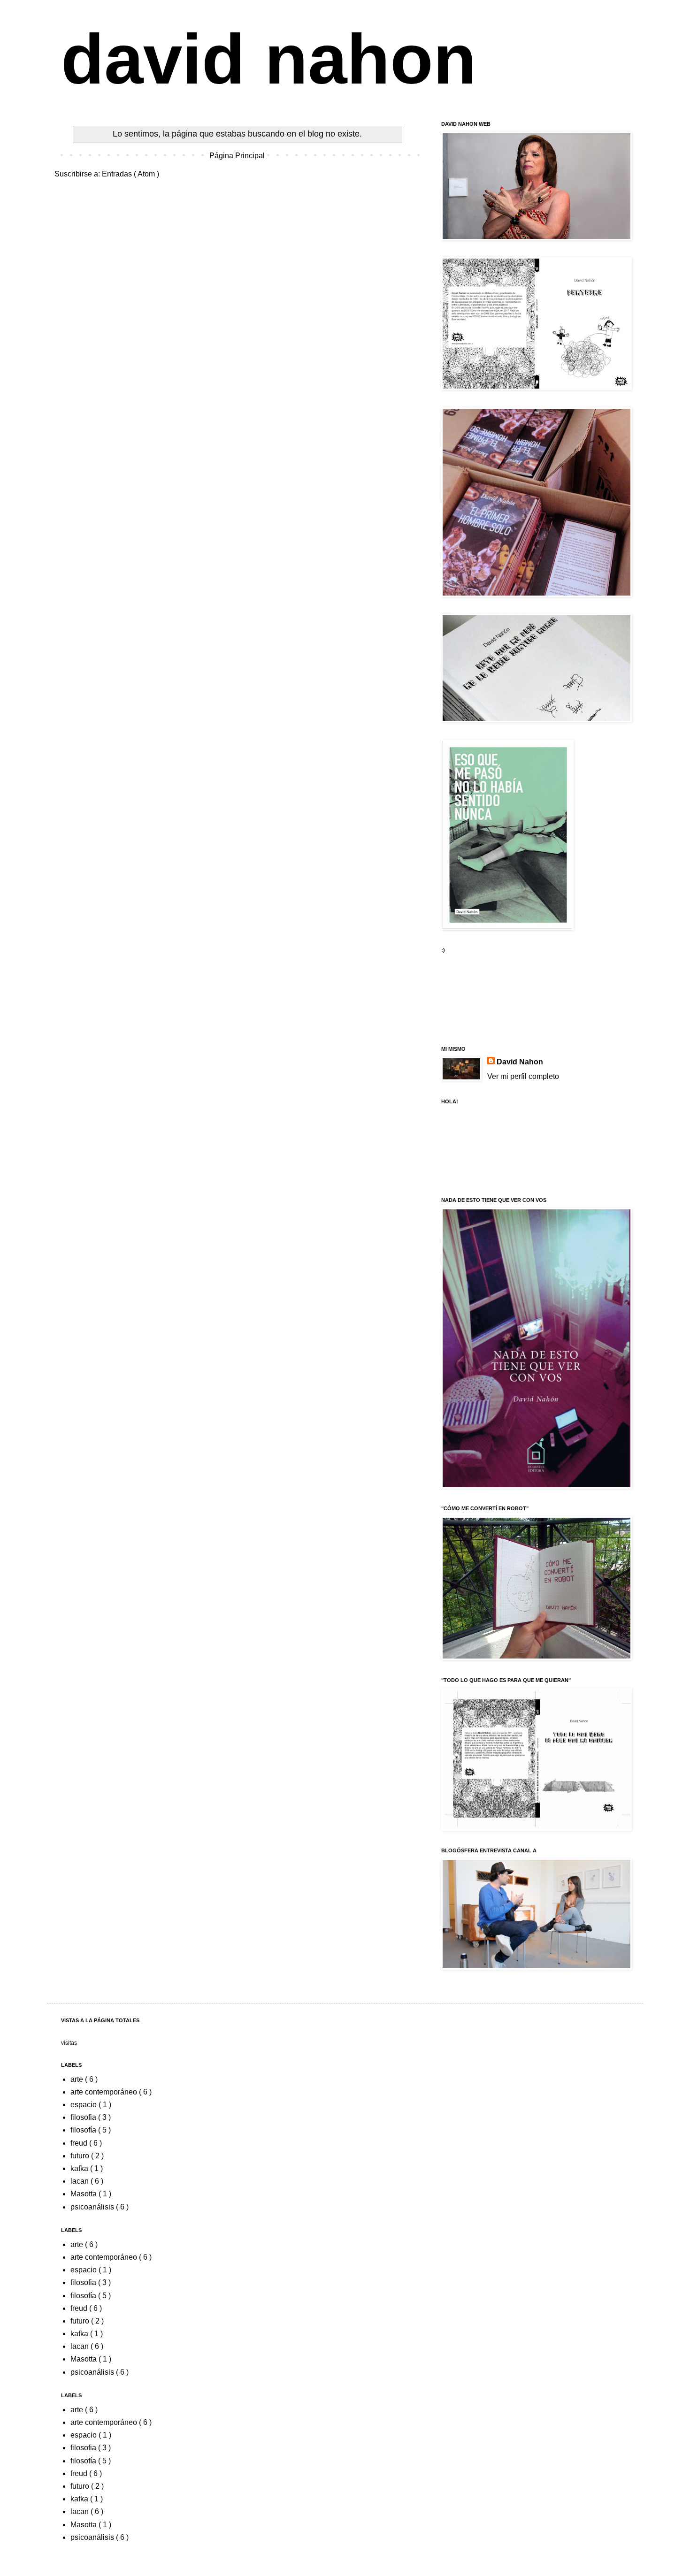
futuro (81, 2156)
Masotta (84, 2194)
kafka (80, 2168)
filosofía (84, 2130)
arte (78, 2079)
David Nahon (520, 1062)
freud (80, 2143)
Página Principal (237, 156)
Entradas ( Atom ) (130, 174)
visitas (69, 2043)
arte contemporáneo (105, 2092)
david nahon (269, 59)
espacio (84, 2105)
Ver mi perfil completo (523, 1076)
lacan (80, 2181)
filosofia (84, 2117)
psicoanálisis (93, 2207)
